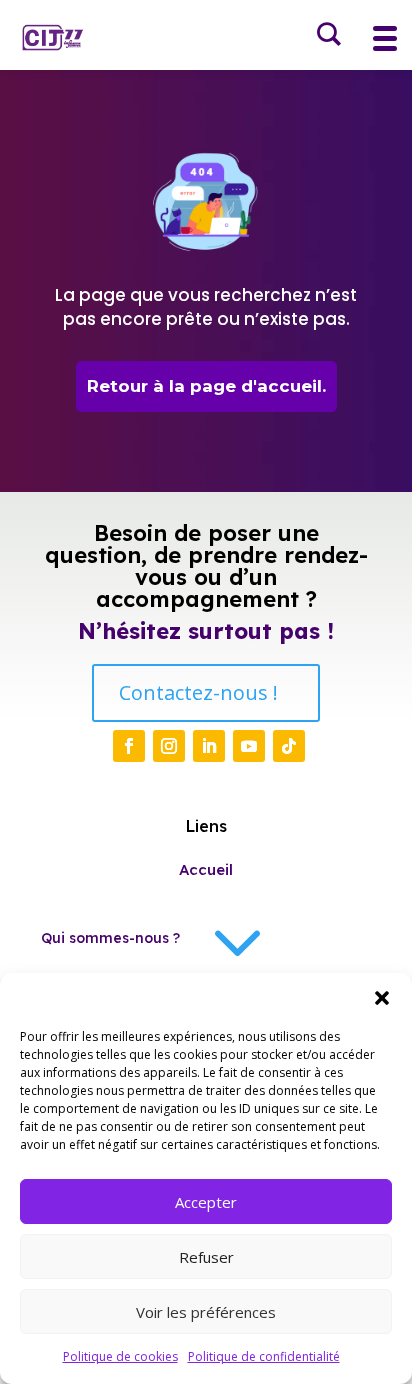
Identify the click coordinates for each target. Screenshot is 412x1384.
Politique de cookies (120, 1356)
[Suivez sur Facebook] (129, 746)
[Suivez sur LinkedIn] (209, 746)
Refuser (206, 1257)
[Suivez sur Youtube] (249, 746)
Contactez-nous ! (198, 692)
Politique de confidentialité (264, 1356)
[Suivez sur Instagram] (169, 746)
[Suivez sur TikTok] (289, 746)
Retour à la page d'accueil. (206, 386)
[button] (382, 998)
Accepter (206, 1202)
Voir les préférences (206, 1312)
